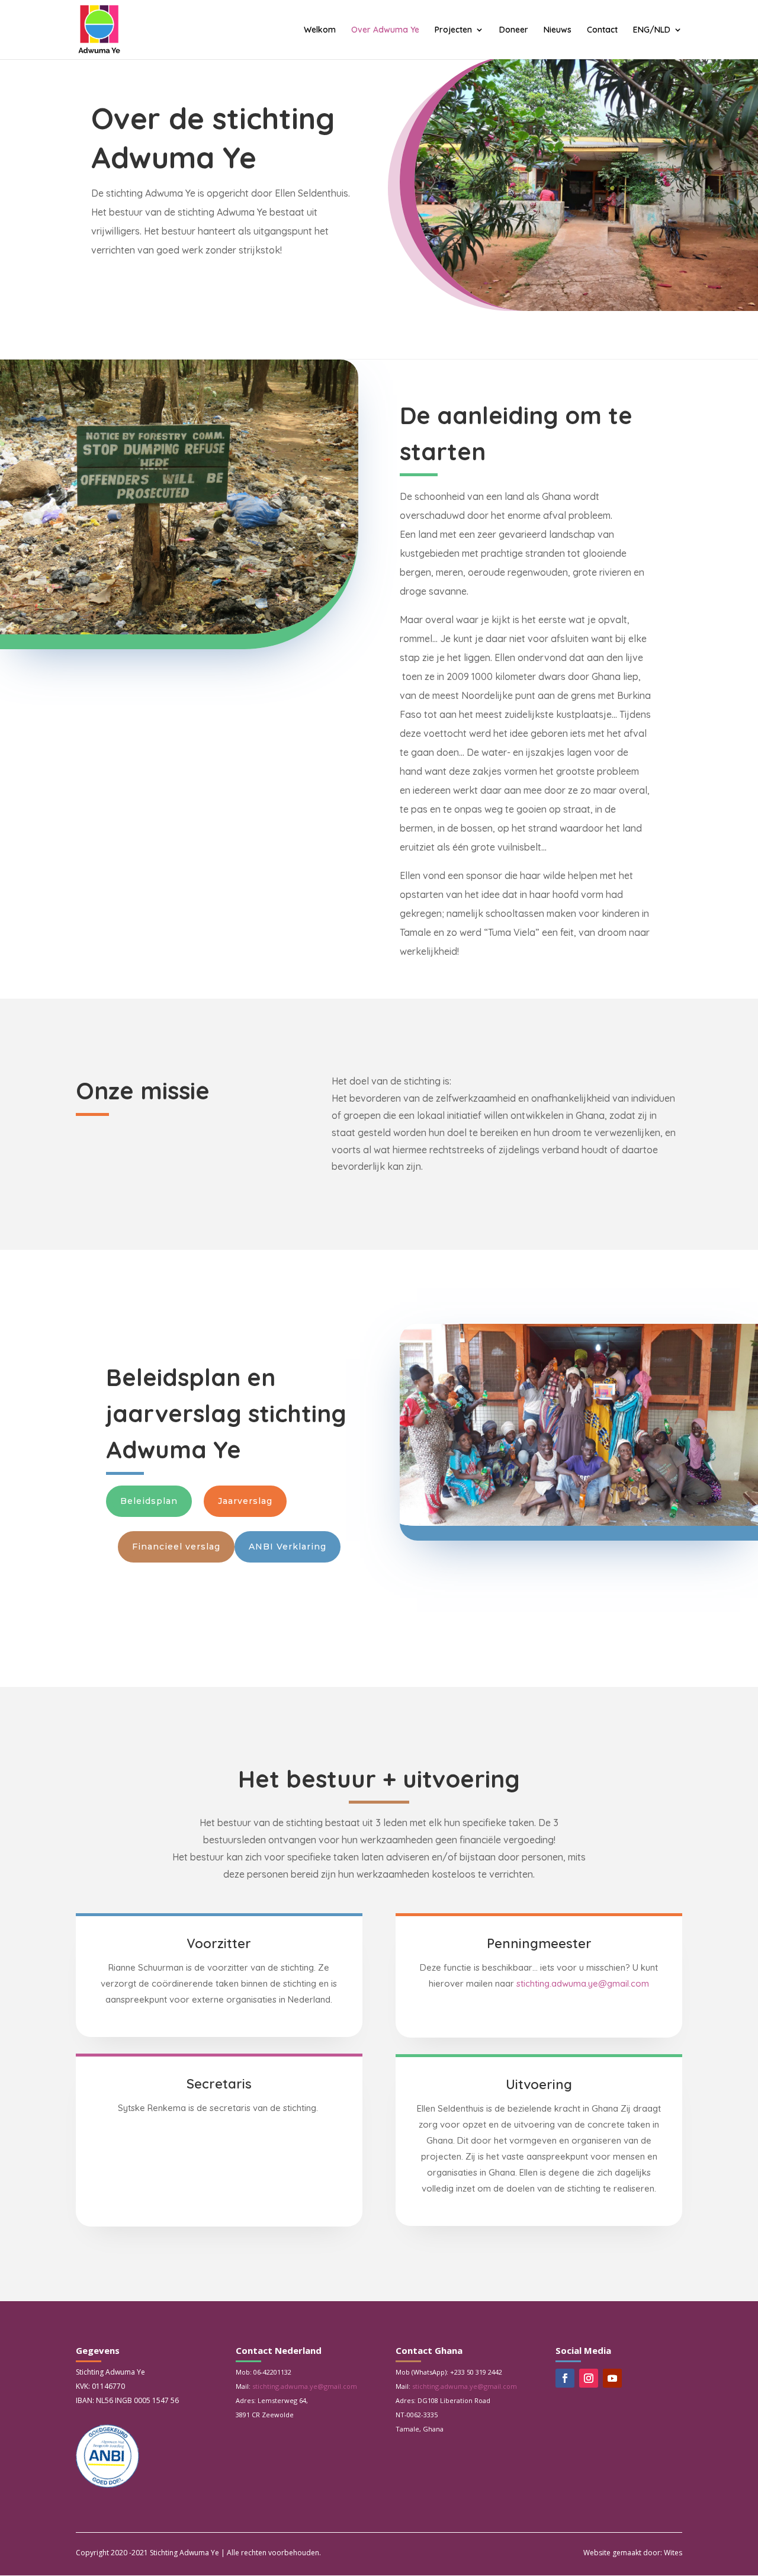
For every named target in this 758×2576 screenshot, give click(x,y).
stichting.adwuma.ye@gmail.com (583, 1983)
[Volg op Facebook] (565, 2378)
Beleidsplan (149, 1501)
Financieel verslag (176, 1547)
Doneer (514, 30)
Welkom (320, 30)
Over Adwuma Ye (385, 30)
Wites (673, 2553)
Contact (602, 30)
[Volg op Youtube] (612, 2378)
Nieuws (558, 30)
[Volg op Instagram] (589, 2378)
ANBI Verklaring (288, 1547)
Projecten (453, 30)
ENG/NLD (652, 30)
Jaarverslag (245, 1501)
